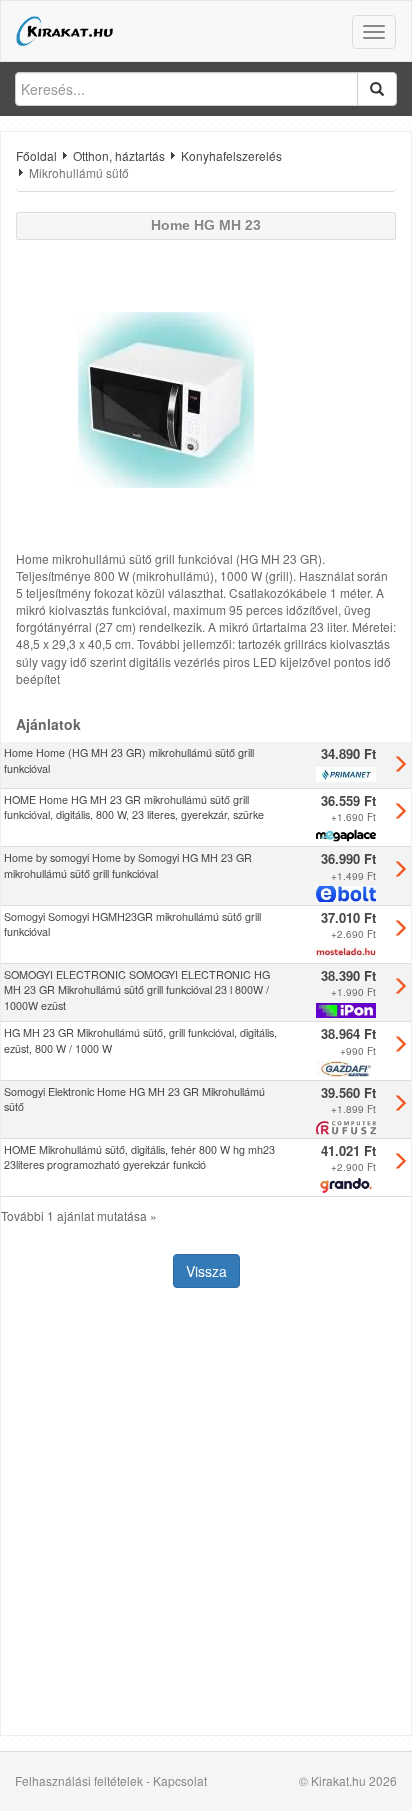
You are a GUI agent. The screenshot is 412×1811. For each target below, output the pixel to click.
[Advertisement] (206, 1514)
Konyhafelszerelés (231, 155)
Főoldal (36, 155)
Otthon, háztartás (119, 155)
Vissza (206, 1271)
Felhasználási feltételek (79, 1780)
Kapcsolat (180, 1780)
